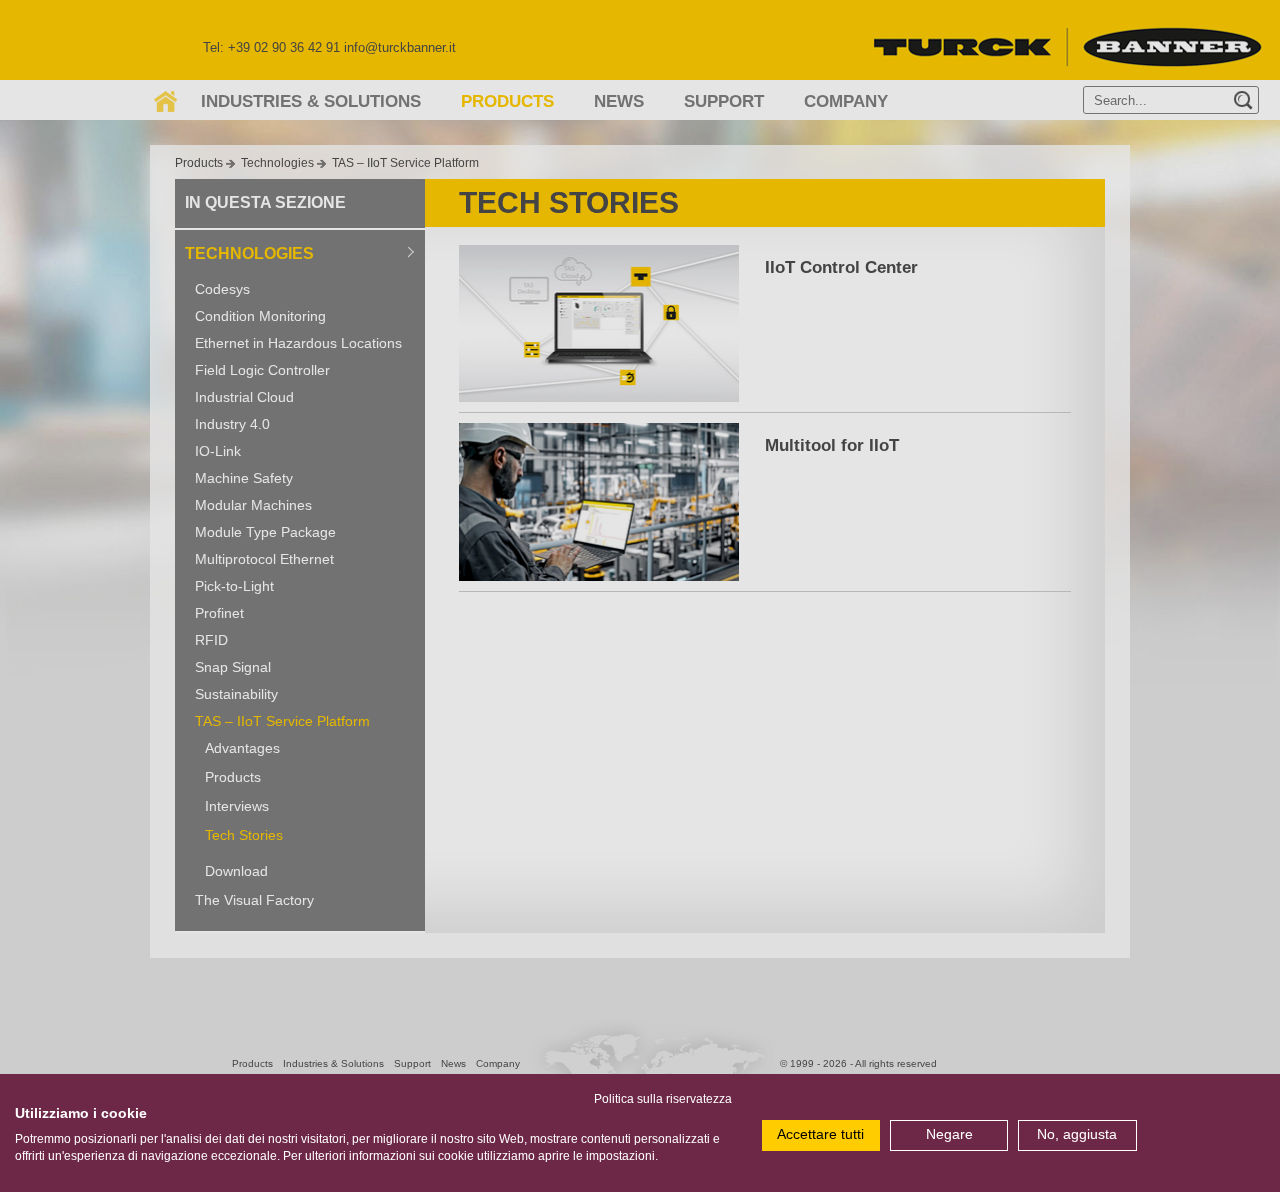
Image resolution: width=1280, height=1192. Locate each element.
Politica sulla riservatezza (663, 1099)
